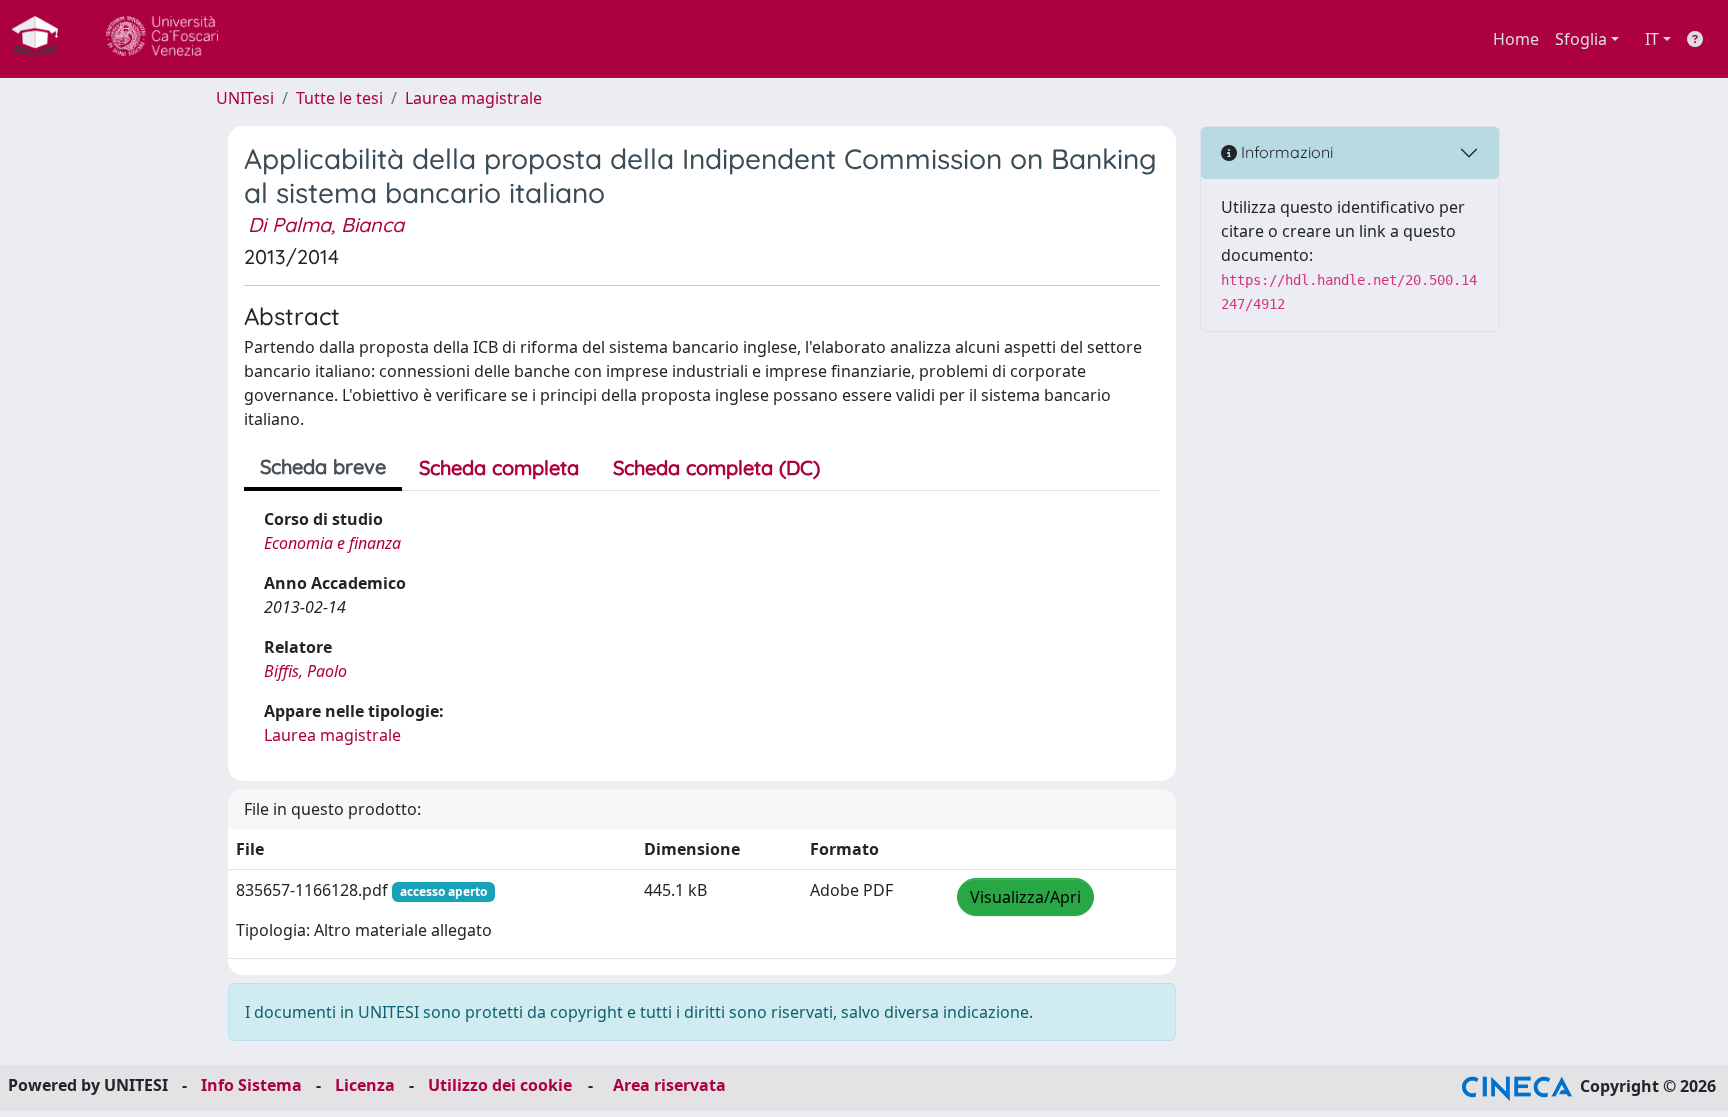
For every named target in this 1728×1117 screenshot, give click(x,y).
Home (1516, 39)
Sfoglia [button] (1581, 39)
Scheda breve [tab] (323, 466)
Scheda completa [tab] (499, 467)
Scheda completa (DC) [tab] (716, 467)
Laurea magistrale (473, 98)
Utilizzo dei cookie (500, 1085)
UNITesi (245, 98)
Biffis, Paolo (305, 671)
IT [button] (1652, 39)
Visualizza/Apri (1025, 897)
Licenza (365, 1085)
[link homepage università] (162, 39)
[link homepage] (43, 39)
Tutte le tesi (339, 98)
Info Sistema (251, 1085)
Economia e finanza (332, 543)
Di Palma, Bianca (326, 224)
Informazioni (1285, 152)
